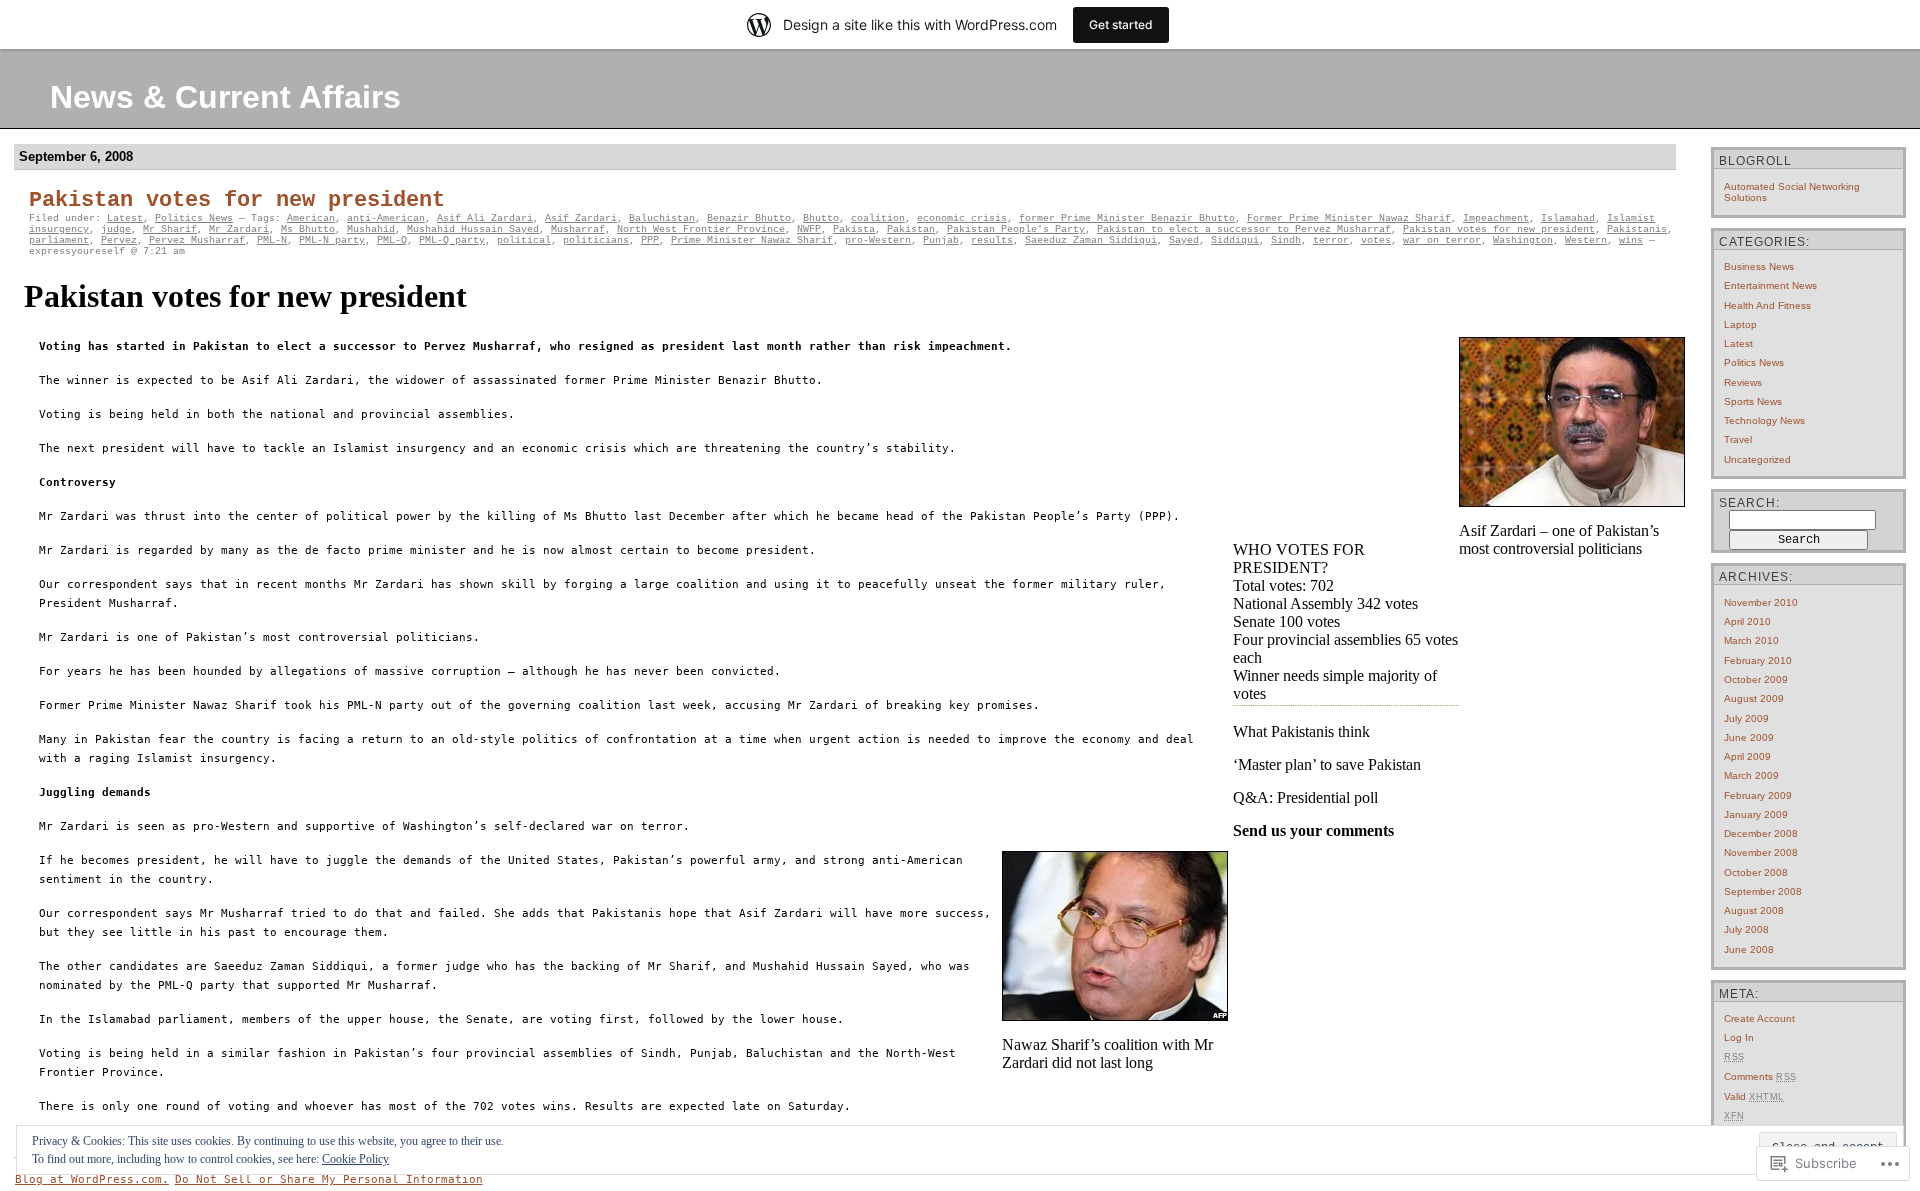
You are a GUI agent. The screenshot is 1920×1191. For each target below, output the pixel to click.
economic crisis (962, 218)
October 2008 (1756, 872)
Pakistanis (1637, 229)
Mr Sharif (170, 229)
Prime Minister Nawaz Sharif (752, 240)
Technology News (1764, 420)
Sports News (1753, 401)
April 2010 (1747, 621)
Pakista (854, 229)
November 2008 (1761, 852)
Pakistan (911, 229)
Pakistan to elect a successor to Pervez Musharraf (1244, 229)
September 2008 (1763, 891)
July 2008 (1746, 929)
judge (116, 229)
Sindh (1286, 240)
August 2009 (1754, 698)
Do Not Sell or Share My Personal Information (329, 1179)
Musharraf (578, 229)
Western (1586, 240)
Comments (1760, 1076)
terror (1331, 240)
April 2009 (1747, 756)
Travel (1738, 439)
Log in (1739, 1037)
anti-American (386, 218)
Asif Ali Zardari (485, 218)
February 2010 (1758, 660)
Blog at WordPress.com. (92, 1179)
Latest (125, 218)
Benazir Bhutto (749, 218)
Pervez (119, 240)
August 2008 (1754, 910)
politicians (596, 240)
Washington (1523, 240)
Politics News (194, 218)
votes (1376, 240)
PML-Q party (452, 240)
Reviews (1743, 382)
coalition (878, 218)
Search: (1749, 503)
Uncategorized (1757, 459)
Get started (1121, 24)
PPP (650, 240)
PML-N (272, 240)
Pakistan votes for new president (237, 200)
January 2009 (1756, 814)
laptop (1740, 324)
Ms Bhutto (308, 229)
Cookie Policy (355, 1159)
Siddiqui (1235, 240)
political (524, 240)
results (992, 240)
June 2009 (1749, 737)
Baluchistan (662, 218)
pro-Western (878, 240)
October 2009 (1756, 679)
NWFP (809, 229)
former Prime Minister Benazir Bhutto (1127, 218)
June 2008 (1749, 949)
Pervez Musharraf (197, 240)
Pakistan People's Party (1016, 229)
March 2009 (1751, 775)
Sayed (1184, 240)
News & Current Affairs (225, 97)
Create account (1759, 1018)
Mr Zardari (239, 229)
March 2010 (1751, 640)
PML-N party (332, 240)
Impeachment (1496, 218)
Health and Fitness (1767, 305)
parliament (59, 240)
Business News (1759, 266)
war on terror (1442, 240)
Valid (1754, 1096)
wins (1631, 240)
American (311, 218)
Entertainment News (1770, 285)
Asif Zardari (581, 218)
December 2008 (1761, 833)
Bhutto (821, 218)
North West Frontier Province (701, 229)
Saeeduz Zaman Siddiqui (1091, 240)
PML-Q (392, 240)
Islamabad (1568, 218)
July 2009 (1746, 718)
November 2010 (1761, 602)
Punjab (941, 240)
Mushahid (371, 229)
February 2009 (1758, 795)
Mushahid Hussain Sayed (473, 229)
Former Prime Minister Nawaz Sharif (1349, 218)
